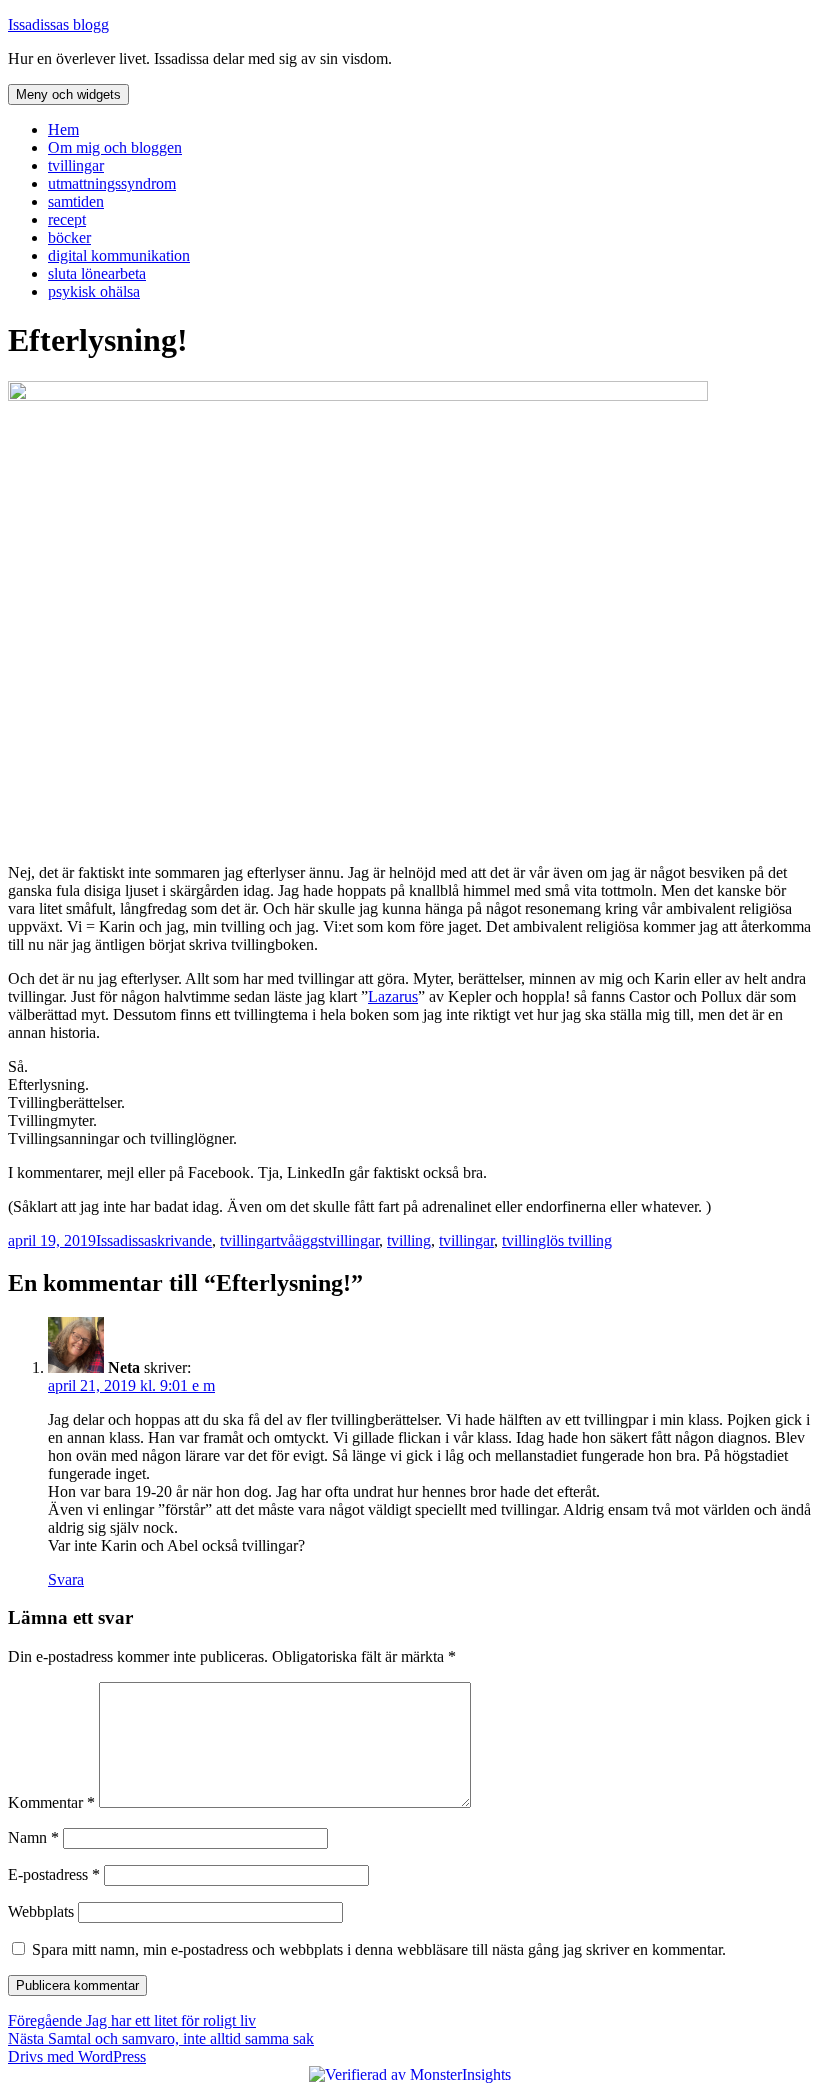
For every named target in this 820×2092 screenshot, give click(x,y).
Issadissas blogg (58, 24)
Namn (33, 1837)
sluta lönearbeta (97, 273)
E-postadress (54, 1874)
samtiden (76, 201)
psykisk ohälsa (94, 291)
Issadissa (123, 1240)
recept (67, 219)
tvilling (409, 1240)
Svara (66, 1579)
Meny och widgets (68, 94)
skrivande (181, 1240)
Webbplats (41, 1911)
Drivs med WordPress (77, 2056)
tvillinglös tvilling (557, 1240)
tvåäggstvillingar (327, 1240)
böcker (69, 237)
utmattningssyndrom (112, 183)
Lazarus (393, 996)
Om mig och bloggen (115, 147)
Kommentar (51, 1802)
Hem (63, 129)
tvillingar (76, 165)
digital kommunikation (119, 255)
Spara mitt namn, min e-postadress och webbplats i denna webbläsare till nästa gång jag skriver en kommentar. (379, 1949)
